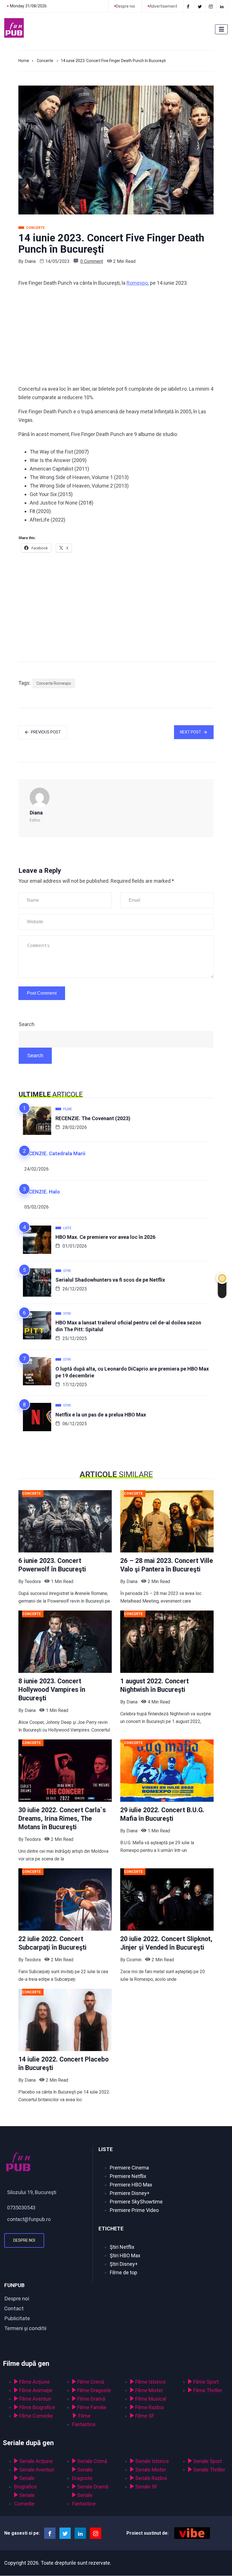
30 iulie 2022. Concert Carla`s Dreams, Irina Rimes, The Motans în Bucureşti (62, 1819)
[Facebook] (189, 6)
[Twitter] (200, 6)
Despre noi (24, 2240)
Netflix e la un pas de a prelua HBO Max (101, 1415)
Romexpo (137, 283)
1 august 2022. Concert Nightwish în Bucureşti (154, 1685)
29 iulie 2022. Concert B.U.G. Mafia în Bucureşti (162, 1814)
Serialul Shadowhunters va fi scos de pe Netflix (110, 1280)
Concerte (45, 61)
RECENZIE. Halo (41, 1192)
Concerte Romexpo (54, 683)
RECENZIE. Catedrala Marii (54, 1153)
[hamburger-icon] (221, 29)
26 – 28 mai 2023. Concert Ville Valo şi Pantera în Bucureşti (167, 1565)
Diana (30, 261)
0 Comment (92, 261)
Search (27, 1024)
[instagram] (211, 6)
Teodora (33, 1581)
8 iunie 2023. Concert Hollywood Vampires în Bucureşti (52, 1690)
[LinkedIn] (223, 6)
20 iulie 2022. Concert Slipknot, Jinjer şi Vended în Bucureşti (166, 1943)
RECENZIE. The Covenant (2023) (93, 1118)
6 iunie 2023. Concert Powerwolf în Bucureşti (52, 1565)
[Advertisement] (116, 336)
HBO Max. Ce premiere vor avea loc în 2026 (105, 1237)
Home (24, 61)
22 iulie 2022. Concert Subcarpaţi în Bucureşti (52, 1943)
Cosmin (134, 1960)
